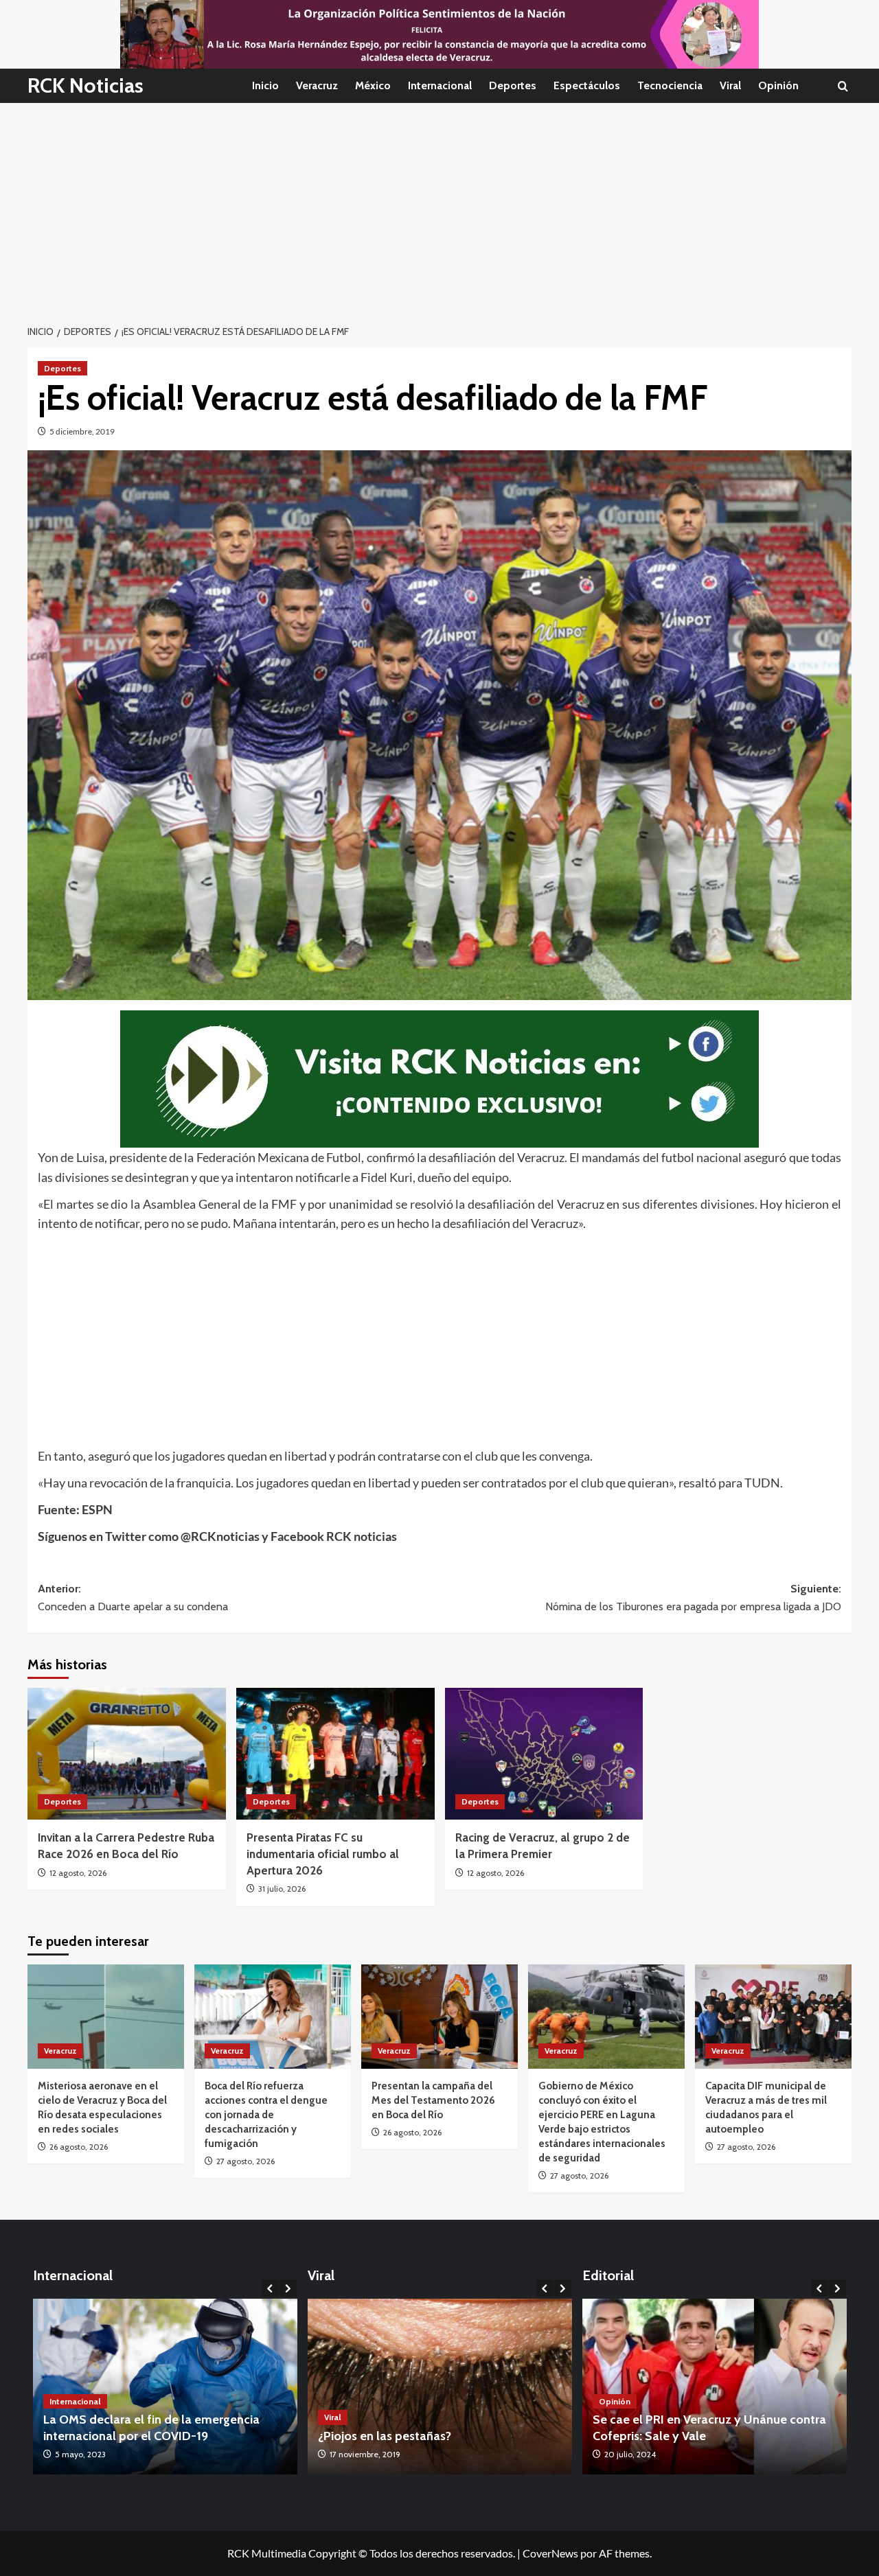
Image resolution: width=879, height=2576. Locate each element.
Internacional (440, 85)
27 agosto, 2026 (246, 2161)
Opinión (778, 85)
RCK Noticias (85, 85)
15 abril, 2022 (79, 2454)
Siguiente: (693, 1598)
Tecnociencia (670, 85)
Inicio (265, 85)
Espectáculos (587, 85)
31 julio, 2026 (282, 1889)
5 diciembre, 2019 (82, 431)
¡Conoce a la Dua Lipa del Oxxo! (407, 2436)
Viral (730, 85)
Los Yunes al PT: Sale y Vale (705, 2436)
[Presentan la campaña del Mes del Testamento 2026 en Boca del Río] (439, 2017)
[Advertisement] (439, 206)
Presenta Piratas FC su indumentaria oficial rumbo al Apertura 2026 (323, 1854)
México (373, 85)
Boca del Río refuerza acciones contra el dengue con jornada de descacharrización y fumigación (266, 2115)
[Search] (843, 86)
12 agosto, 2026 (78, 1873)
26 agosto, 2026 (79, 2147)
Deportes (513, 85)
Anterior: (133, 1598)
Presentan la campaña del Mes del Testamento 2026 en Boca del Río (433, 2100)
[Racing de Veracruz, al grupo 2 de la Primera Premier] (544, 1754)
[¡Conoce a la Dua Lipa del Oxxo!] (441, 2387)
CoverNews (550, 2553)
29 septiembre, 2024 (678, 2454)
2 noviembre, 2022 (365, 2454)
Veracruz (317, 85)
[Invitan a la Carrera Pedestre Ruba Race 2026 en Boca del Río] (127, 1754)
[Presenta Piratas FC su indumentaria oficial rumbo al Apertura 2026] (335, 1754)
